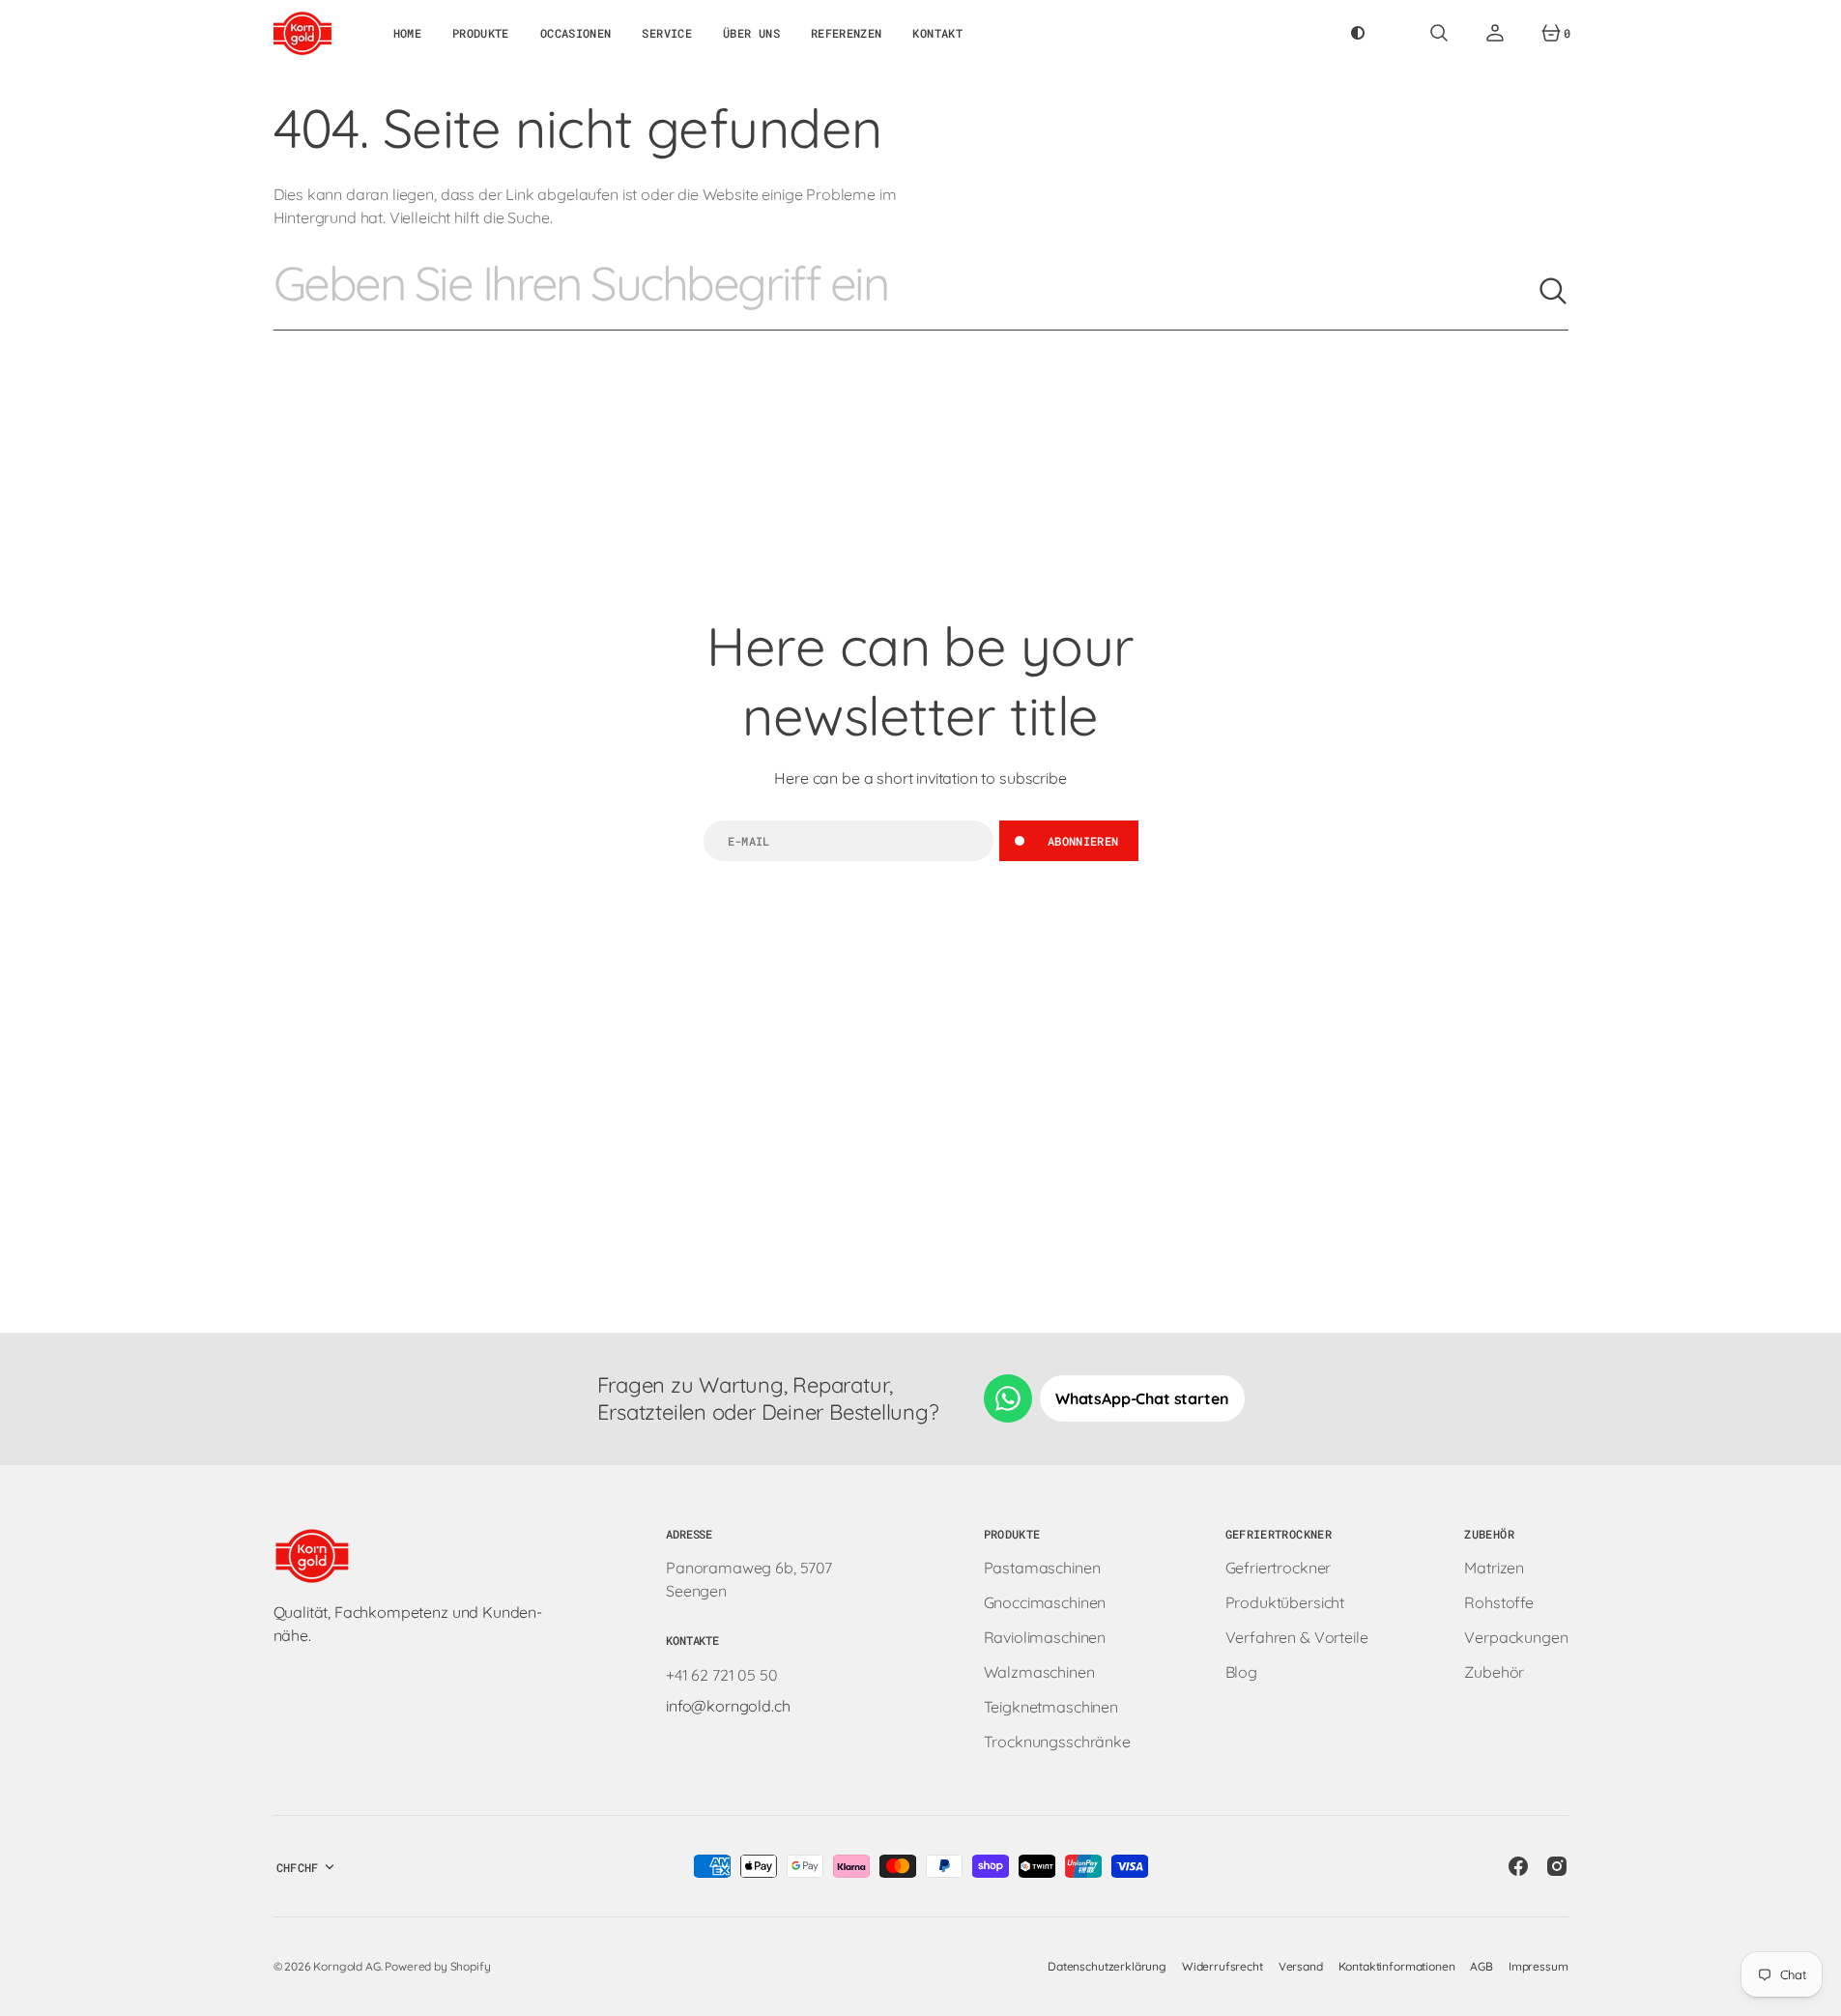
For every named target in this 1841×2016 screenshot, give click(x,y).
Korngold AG (346, 1966)
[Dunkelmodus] (1358, 33)
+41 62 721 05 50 (721, 1675)
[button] (1439, 33)
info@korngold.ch (728, 1706)
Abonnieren (1083, 841)
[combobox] (906, 291)
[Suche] (1553, 291)
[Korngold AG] (302, 33)
